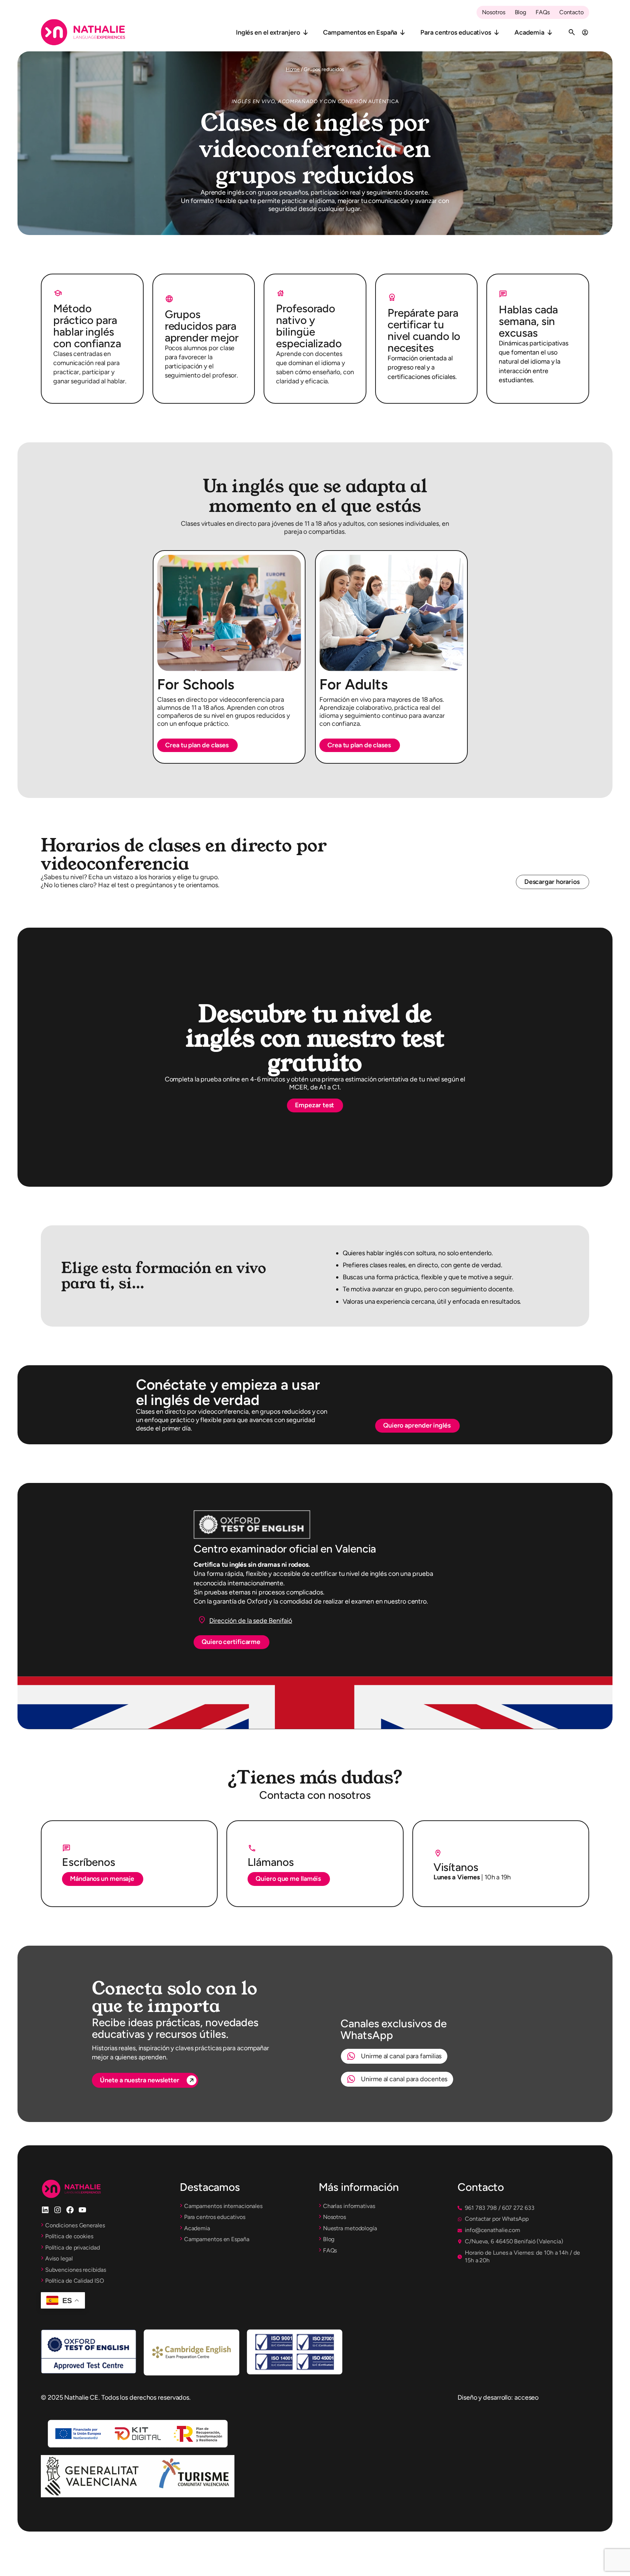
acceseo (526, 2397)
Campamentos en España (360, 32)
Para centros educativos (456, 32)
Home (293, 69)
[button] (197, 745)
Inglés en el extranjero (268, 32)
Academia (529, 32)
